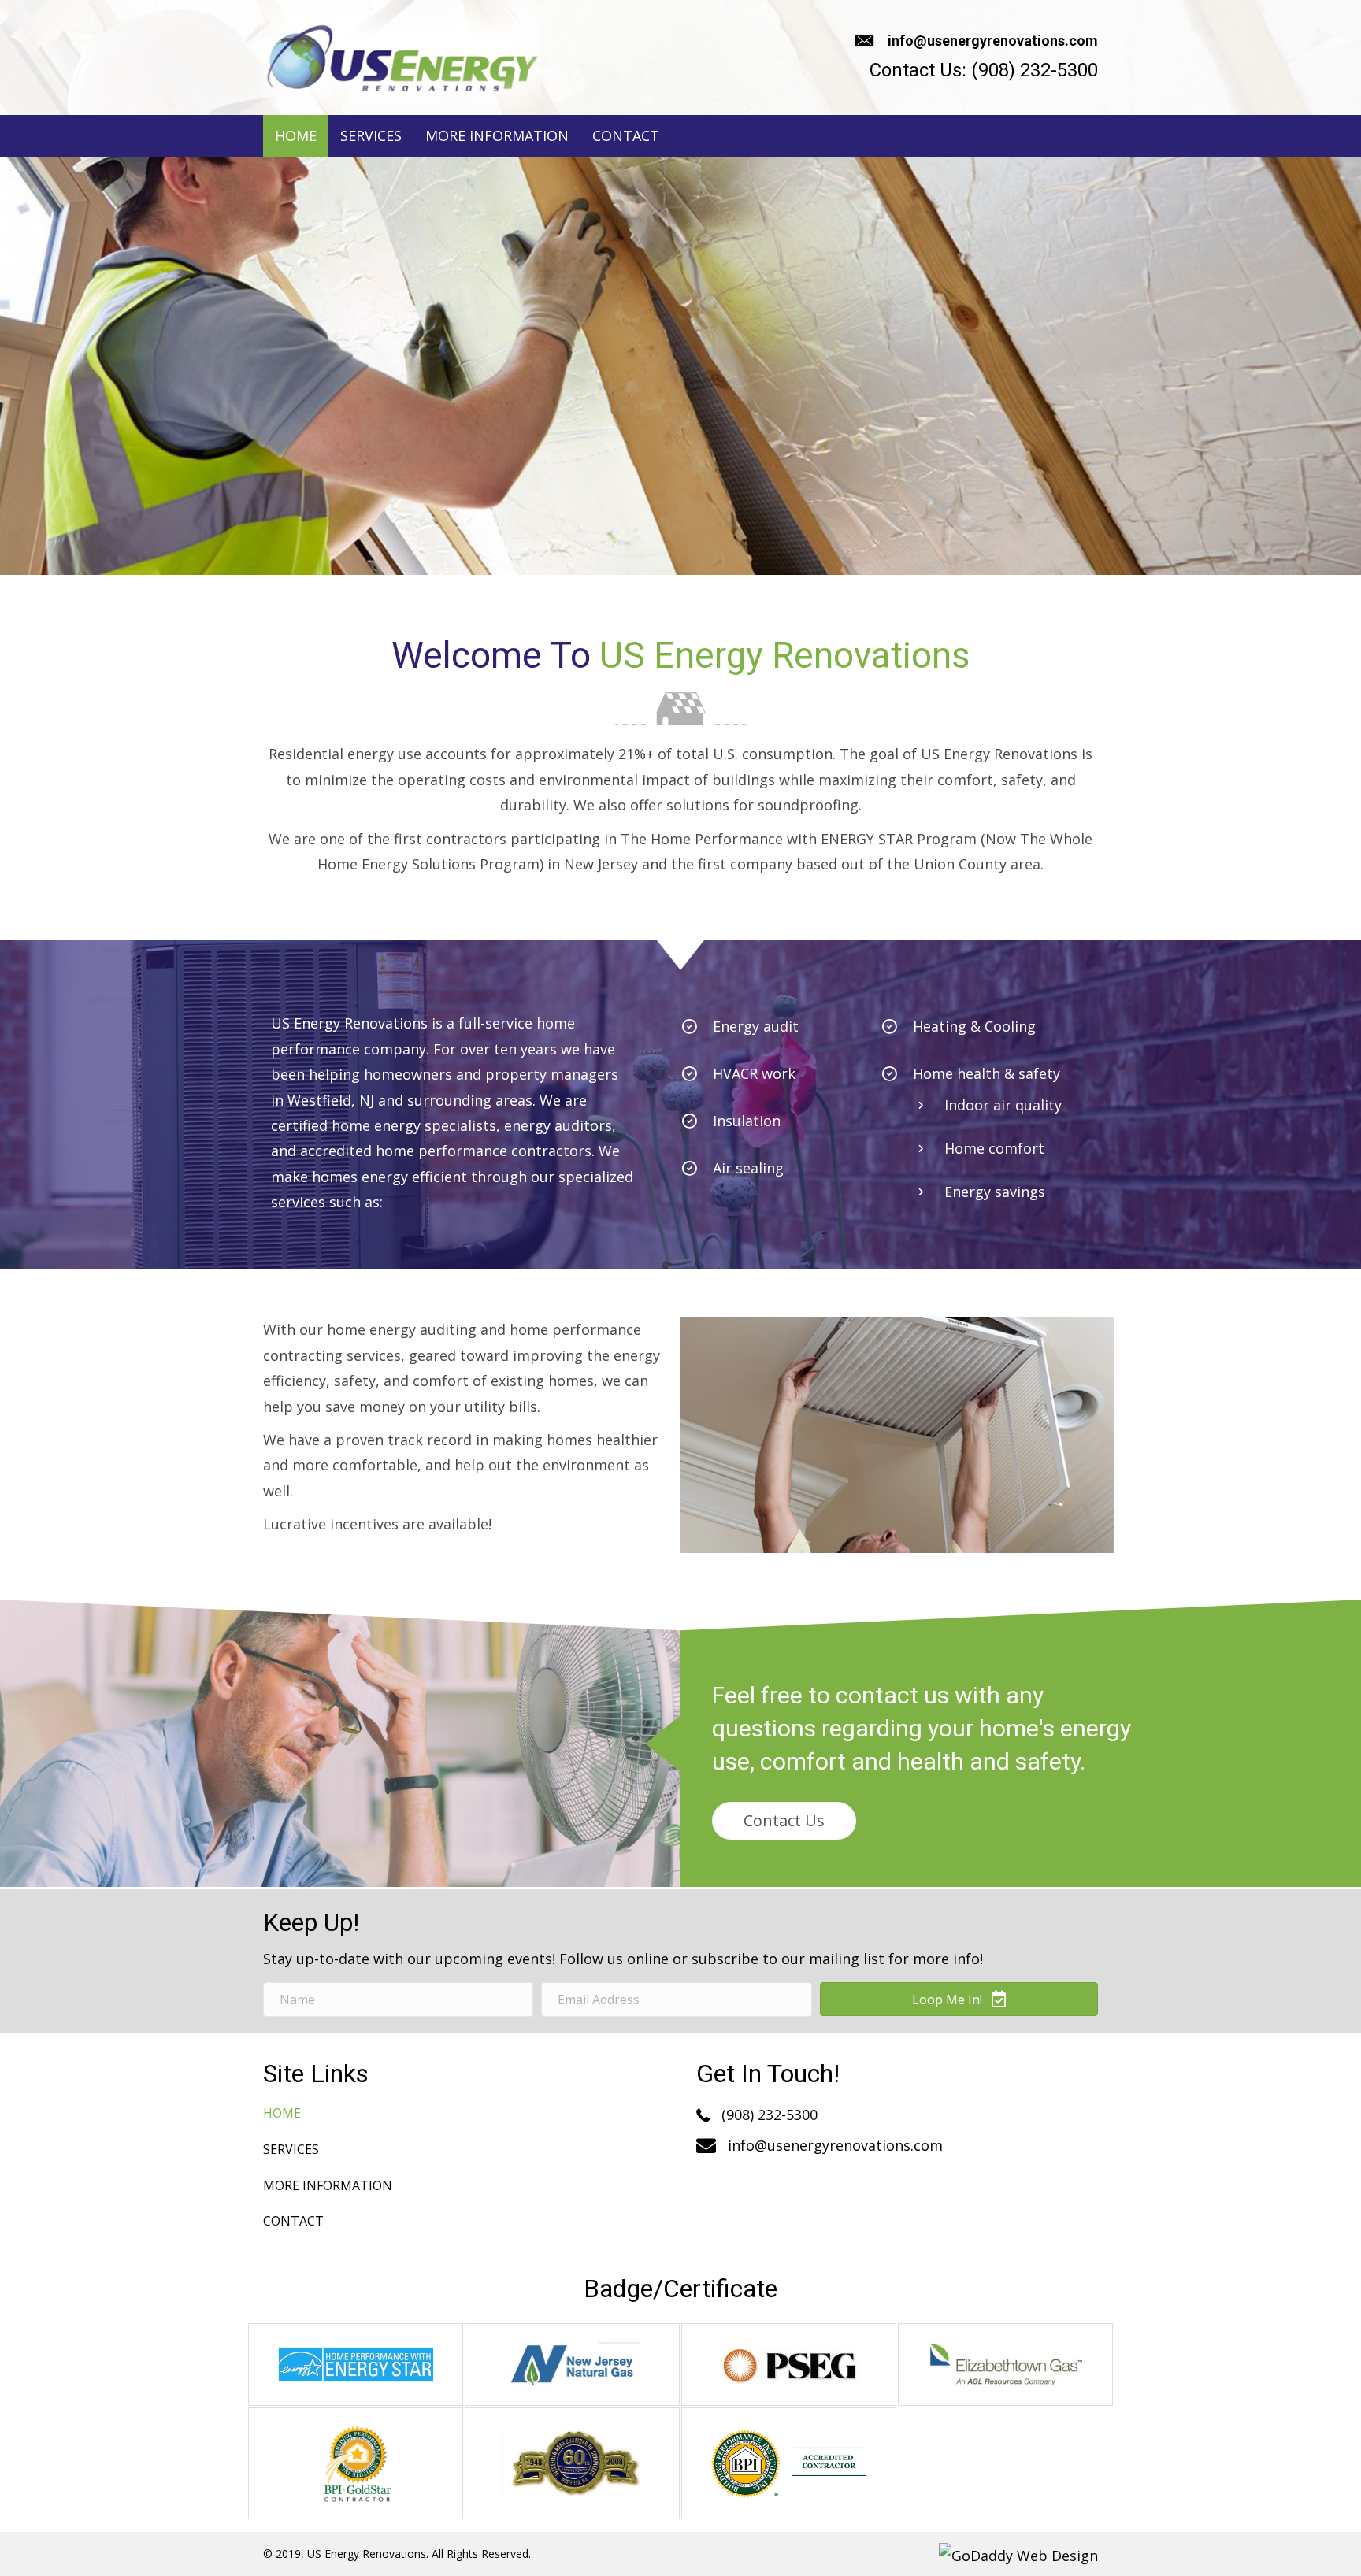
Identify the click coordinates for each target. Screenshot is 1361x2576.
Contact (293, 2221)
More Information (328, 2185)
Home (282, 2113)
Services (291, 2149)
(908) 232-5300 (1035, 70)
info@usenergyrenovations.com (993, 41)
